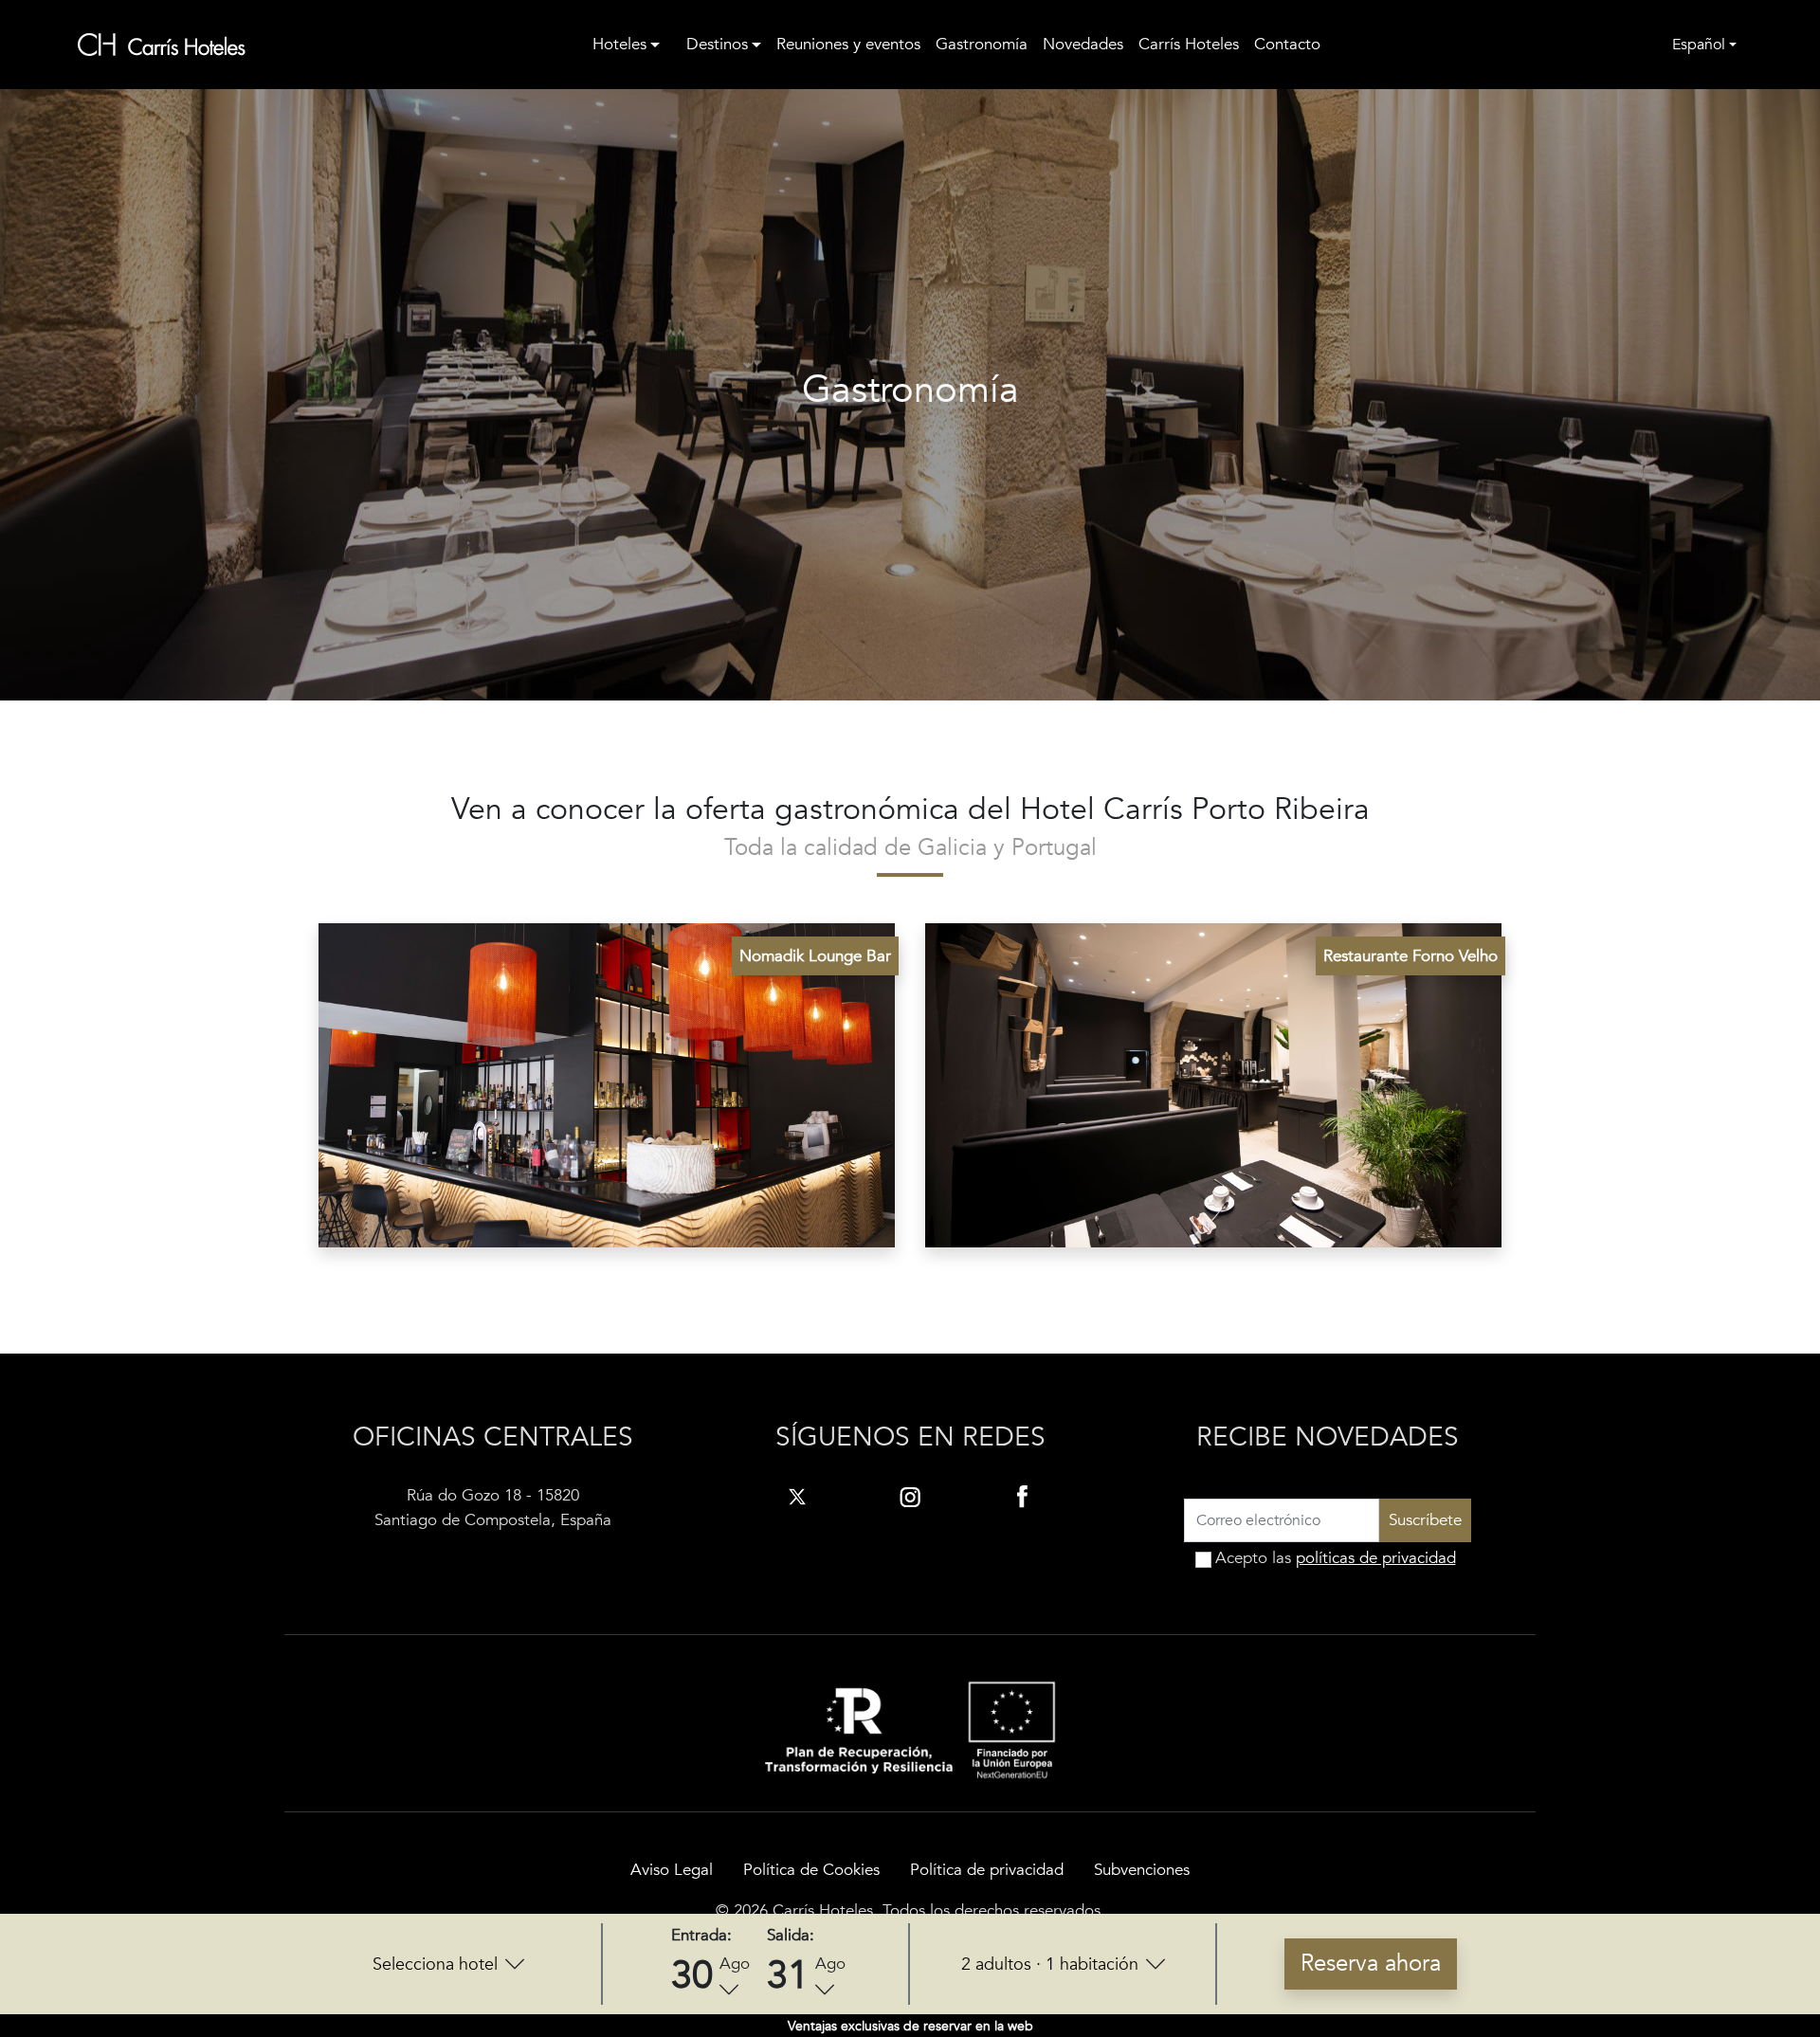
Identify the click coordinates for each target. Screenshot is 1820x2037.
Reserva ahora (1371, 1964)
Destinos (717, 44)
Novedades (1083, 44)
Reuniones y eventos (848, 44)
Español (1699, 45)
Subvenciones (1142, 1870)
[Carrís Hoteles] (162, 45)
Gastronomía (982, 44)
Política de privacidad (987, 1870)
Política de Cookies (811, 1870)
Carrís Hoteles (1189, 44)
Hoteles (619, 44)
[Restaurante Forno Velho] (1213, 1084)
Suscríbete (1425, 1520)
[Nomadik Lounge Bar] (607, 1084)
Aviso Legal (672, 1870)
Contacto (1287, 44)
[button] (448, 1964)
